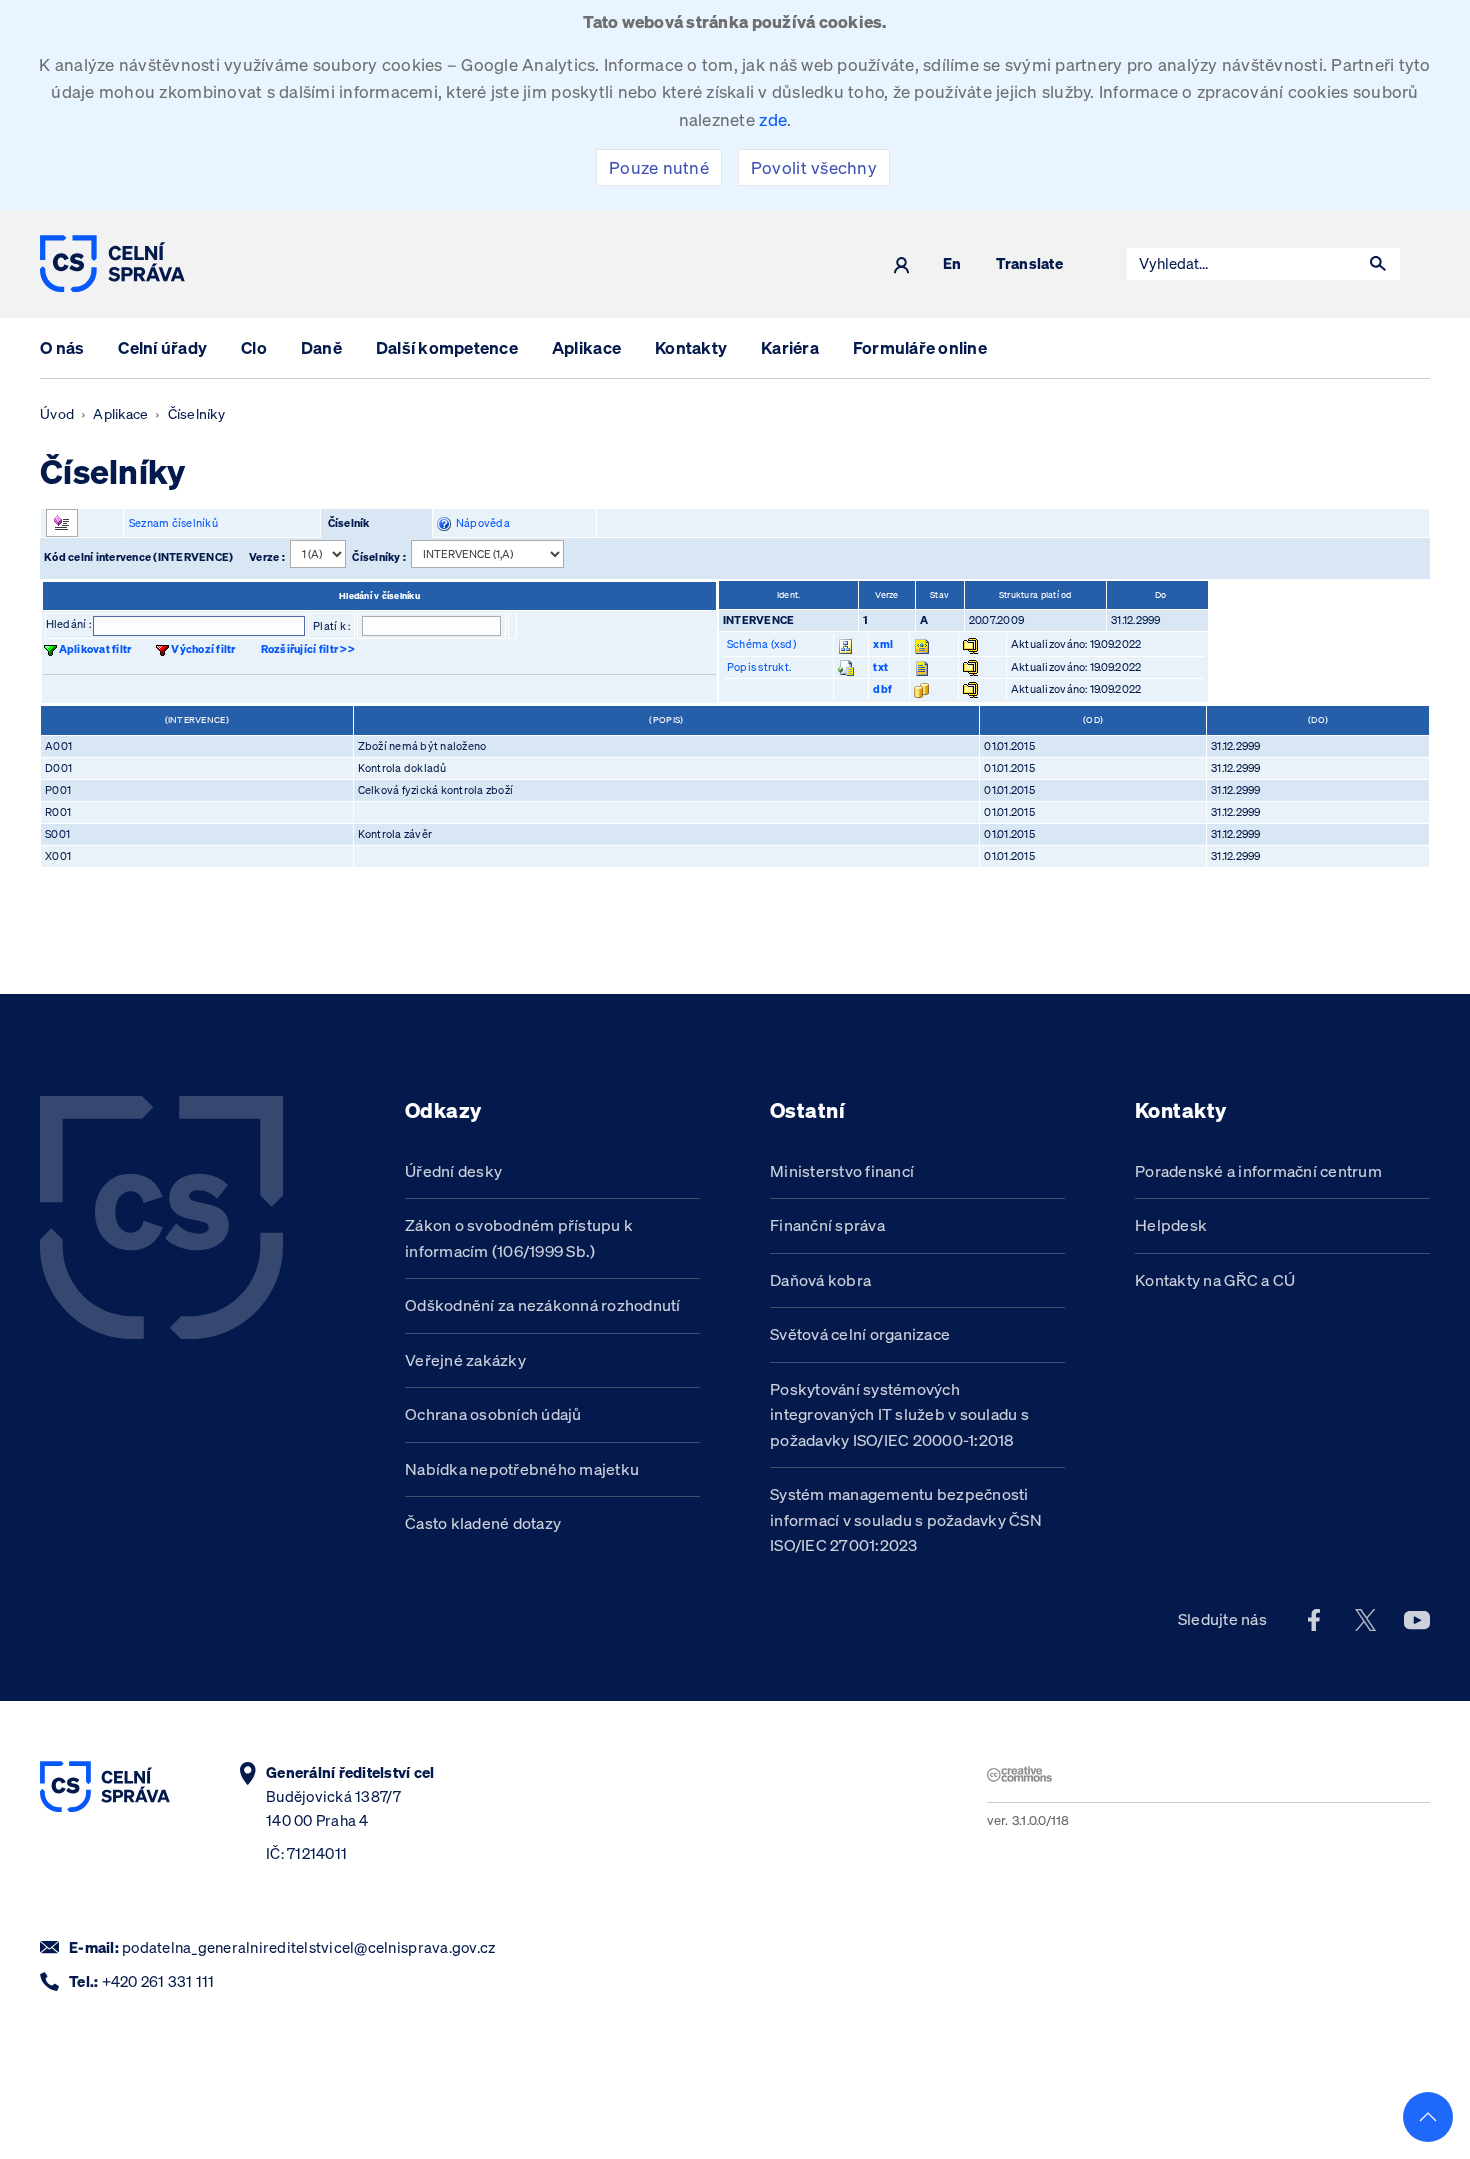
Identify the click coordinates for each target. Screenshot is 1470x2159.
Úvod (57, 414)
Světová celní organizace (860, 1334)
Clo (254, 347)
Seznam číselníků (173, 523)
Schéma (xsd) (761, 644)
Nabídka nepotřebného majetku (522, 1469)
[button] (1378, 264)
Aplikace (586, 347)
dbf (882, 689)
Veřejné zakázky (465, 1360)
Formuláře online (920, 347)
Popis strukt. (759, 667)
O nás (62, 347)
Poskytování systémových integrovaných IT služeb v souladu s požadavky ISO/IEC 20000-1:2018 (899, 1414)
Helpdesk (1171, 1225)
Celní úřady (162, 347)
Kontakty (691, 347)
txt (880, 667)
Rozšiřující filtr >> (308, 649)
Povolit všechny (814, 167)
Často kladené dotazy (483, 1523)
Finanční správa (827, 1225)
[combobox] (1242, 264)
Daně (321, 347)
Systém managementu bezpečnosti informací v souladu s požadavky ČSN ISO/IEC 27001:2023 (906, 1519)
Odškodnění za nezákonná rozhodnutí (543, 1305)
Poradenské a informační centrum (1258, 1171)
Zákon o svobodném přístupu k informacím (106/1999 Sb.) (519, 1238)
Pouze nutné (659, 167)
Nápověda (480, 523)
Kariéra (790, 347)
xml (883, 644)
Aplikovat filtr (95, 649)
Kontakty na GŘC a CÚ (1215, 1280)
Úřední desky (453, 1171)
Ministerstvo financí (842, 1171)
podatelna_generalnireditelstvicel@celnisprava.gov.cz (308, 1947)
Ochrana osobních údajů (493, 1414)
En (952, 264)
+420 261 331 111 (158, 1981)
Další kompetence (447, 347)
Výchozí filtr (203, 649)
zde (773, 119)
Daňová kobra (820, 1280)
